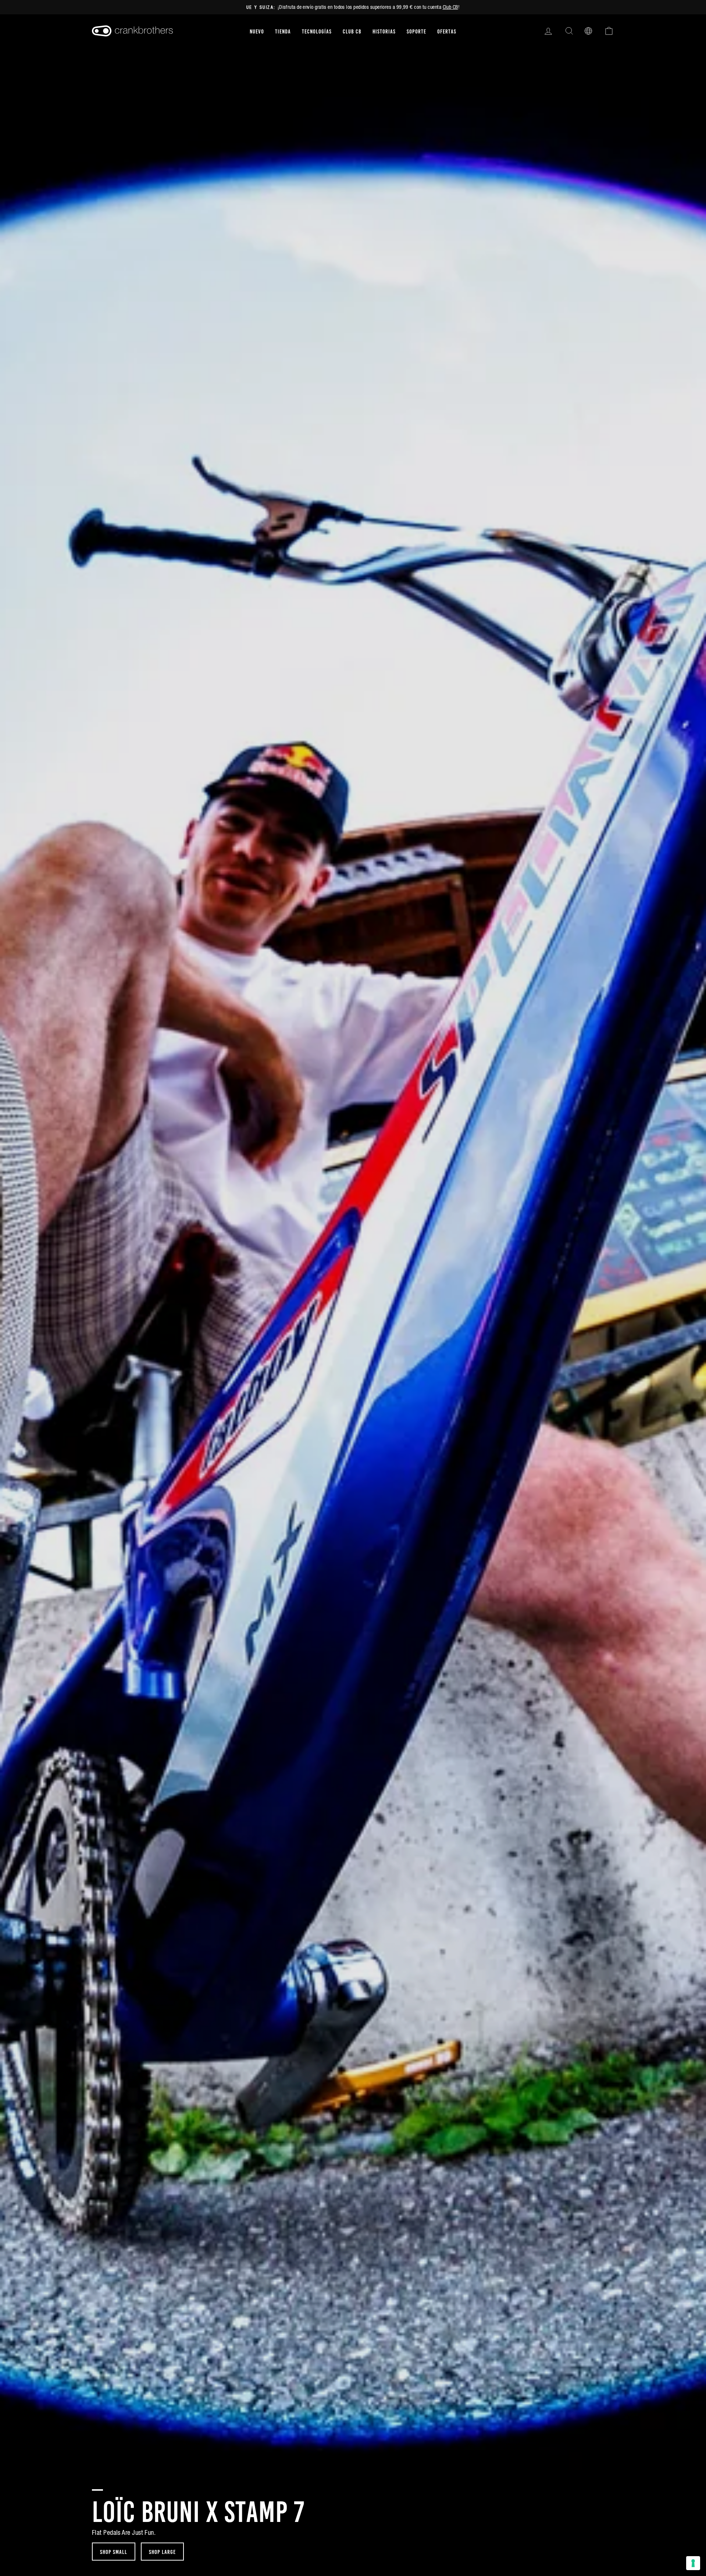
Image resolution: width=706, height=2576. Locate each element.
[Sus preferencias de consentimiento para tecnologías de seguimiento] (693, 2563)
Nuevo (257, 31)
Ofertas (447, 31)
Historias (384, 31)
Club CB (450, 7)
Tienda (283, 31)
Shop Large (162, 2551)
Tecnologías (317, 31)
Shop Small (114, 2551)
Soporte (416, 31)
